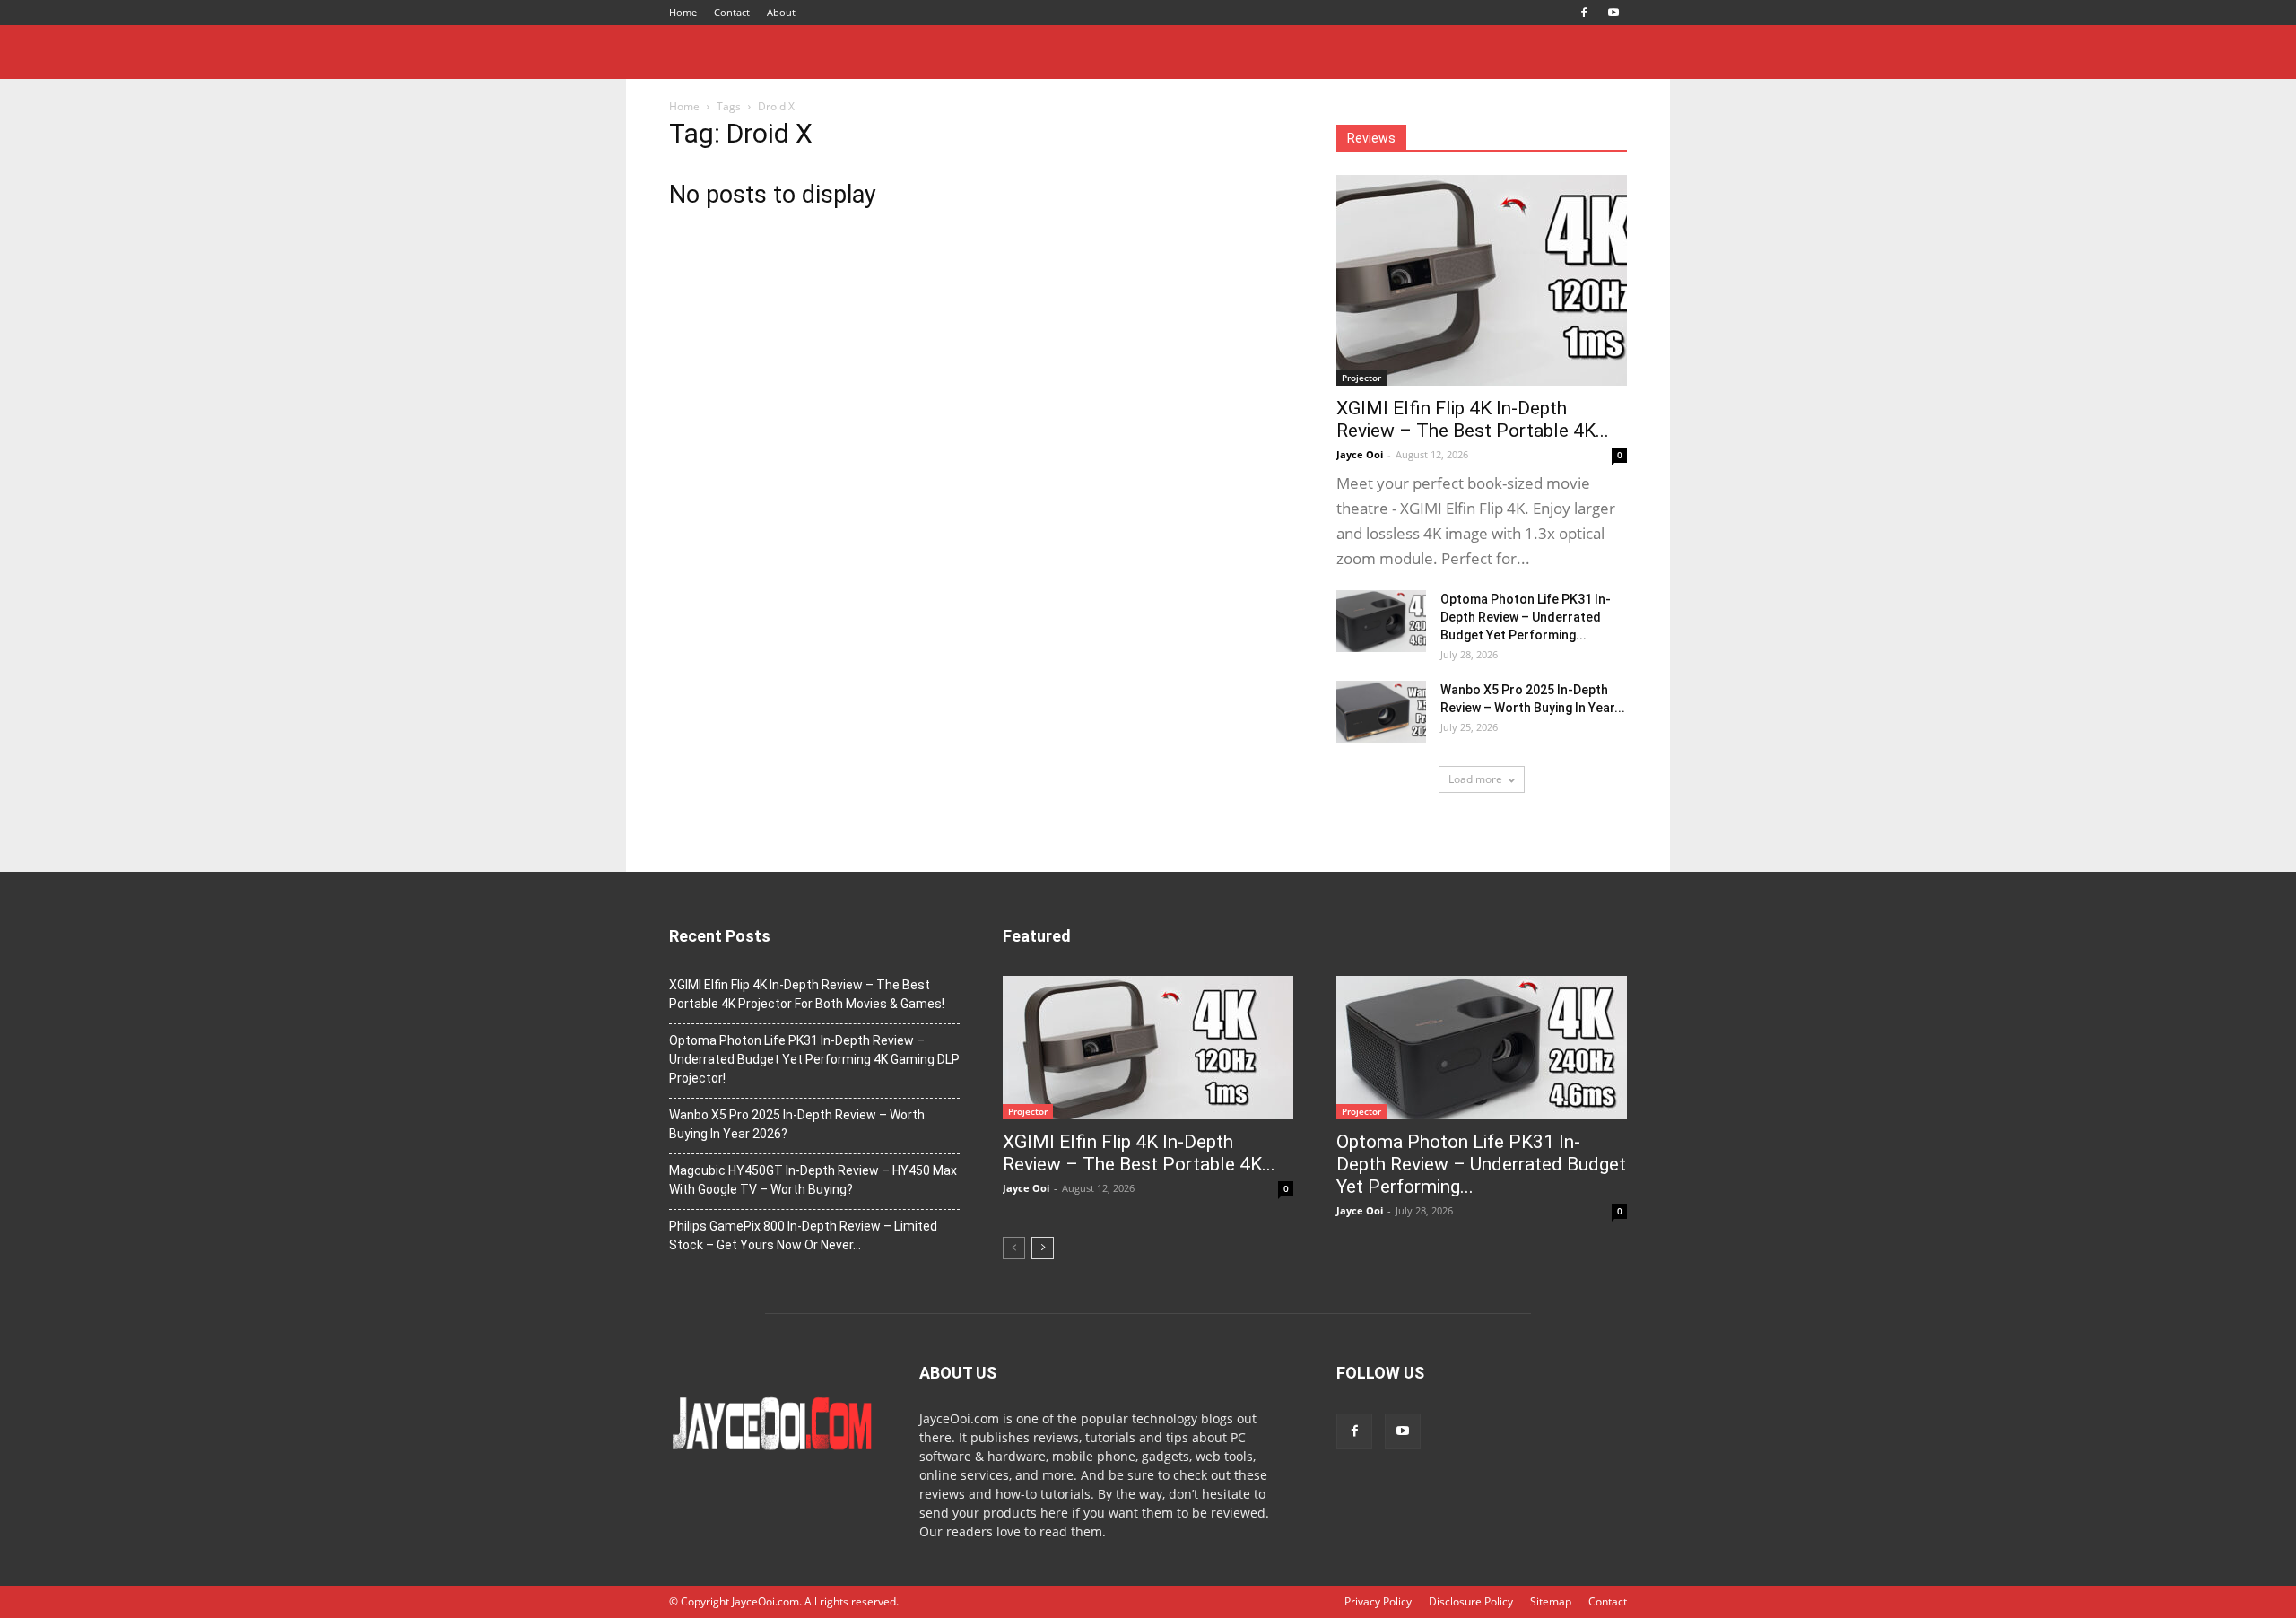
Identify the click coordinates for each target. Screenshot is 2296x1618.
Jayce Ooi (1360, 454)
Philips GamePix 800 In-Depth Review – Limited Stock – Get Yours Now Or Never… (803, 1235)
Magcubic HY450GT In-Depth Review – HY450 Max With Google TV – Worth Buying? (813, 1180)
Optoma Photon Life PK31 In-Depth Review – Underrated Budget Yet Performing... (1526, 617)
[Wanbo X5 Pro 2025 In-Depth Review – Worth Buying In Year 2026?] (1381, 712)
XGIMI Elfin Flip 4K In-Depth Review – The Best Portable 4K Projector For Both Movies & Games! (807, 994)
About (781, 12)
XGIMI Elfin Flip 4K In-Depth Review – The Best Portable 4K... (1473, 419)
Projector (1361, 378)
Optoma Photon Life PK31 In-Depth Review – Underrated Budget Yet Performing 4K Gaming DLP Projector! (814, 1059)
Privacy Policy (1378, 1601)
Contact (732, 12)
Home (683, 12)
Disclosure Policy (1471, 1601)
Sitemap (1551, 1601)
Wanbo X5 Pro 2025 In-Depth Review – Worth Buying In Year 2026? (797, 1124)
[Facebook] (1584, 13)
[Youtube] (1613, 13)
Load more (1475, 779)
